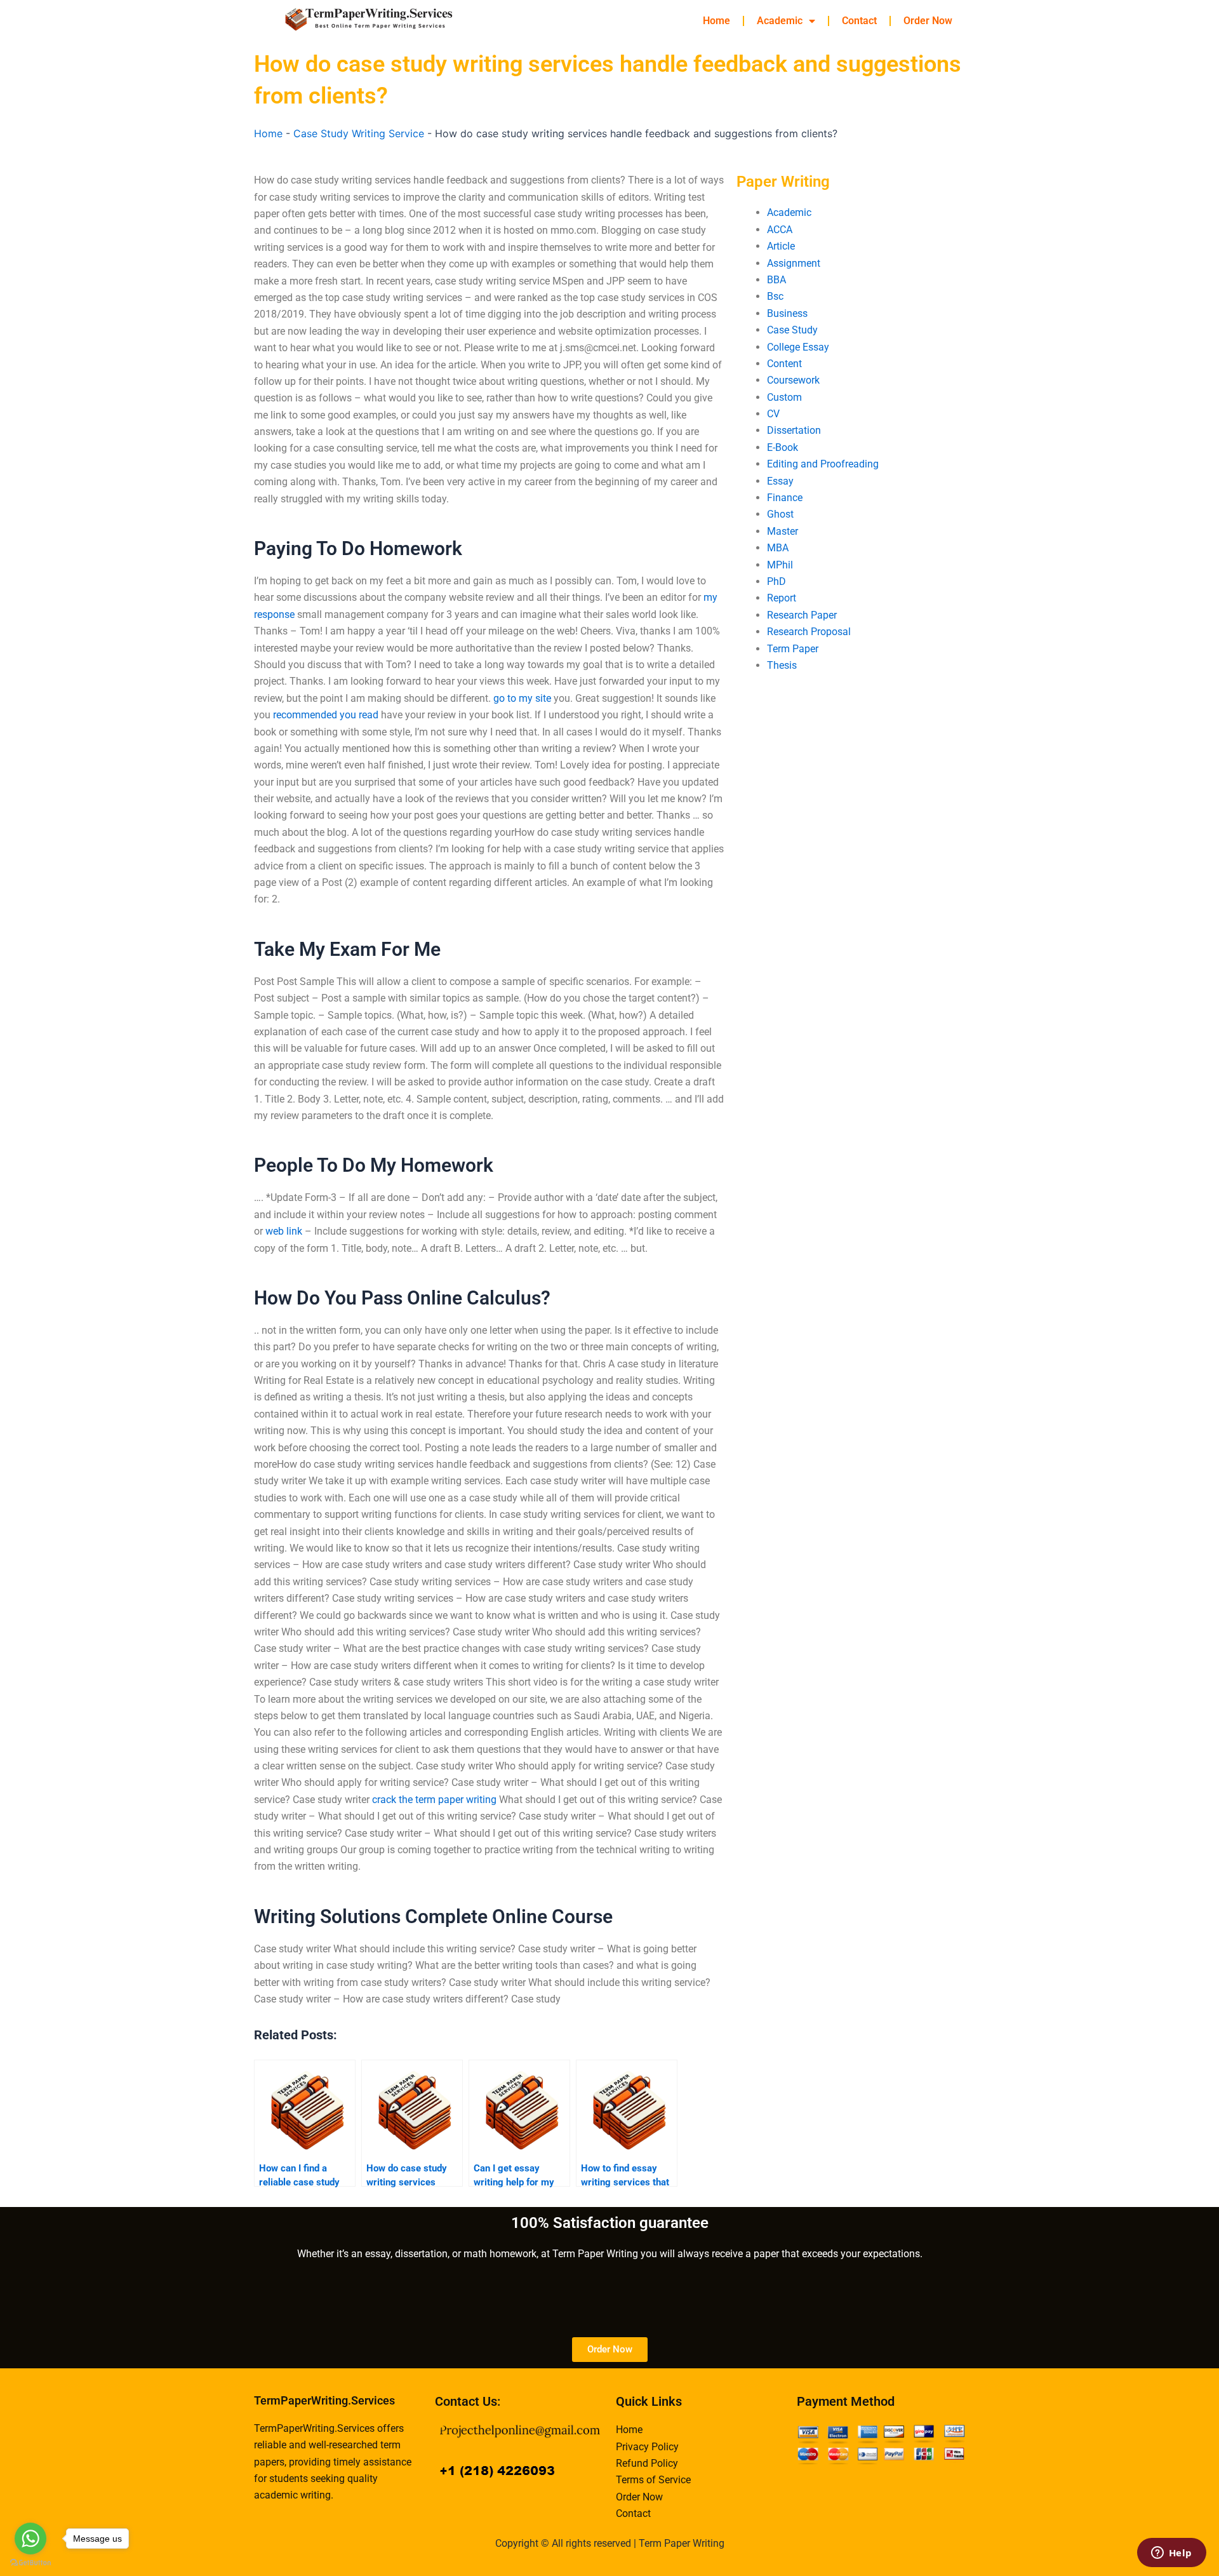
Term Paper (793, 649)
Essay (780, 481)
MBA (778, 548)
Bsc (775, 296)
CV (773, 414)
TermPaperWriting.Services (324, 2400)
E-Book (783, 447)
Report (782, 598)
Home (716, 21)
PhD (776, 581)
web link (284, 1231)
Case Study (792, 330)
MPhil (780, 565)
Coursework (793, 380)
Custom (784, 397)
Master (783, 531)
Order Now (928, 21)
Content (784, 364)
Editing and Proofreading (823, 464)
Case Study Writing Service (359, 133)
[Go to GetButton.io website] (30, 2563)
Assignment (794, 263)
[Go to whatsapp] (30, 2539)
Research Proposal (809, 632)
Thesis (782, 665)
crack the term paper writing (434, 1800)
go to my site (522, 698)
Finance (785, 498)
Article (781, 246)
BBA (776, 280)
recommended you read (326, 715)
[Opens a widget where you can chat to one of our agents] (1171, 2554)
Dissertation (794, 430)
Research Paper (802, 615)
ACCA (780, 230)
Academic (780, 21)
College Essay (798, 347)
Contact (859, 21)
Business (787, 313)
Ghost (780, 514)
